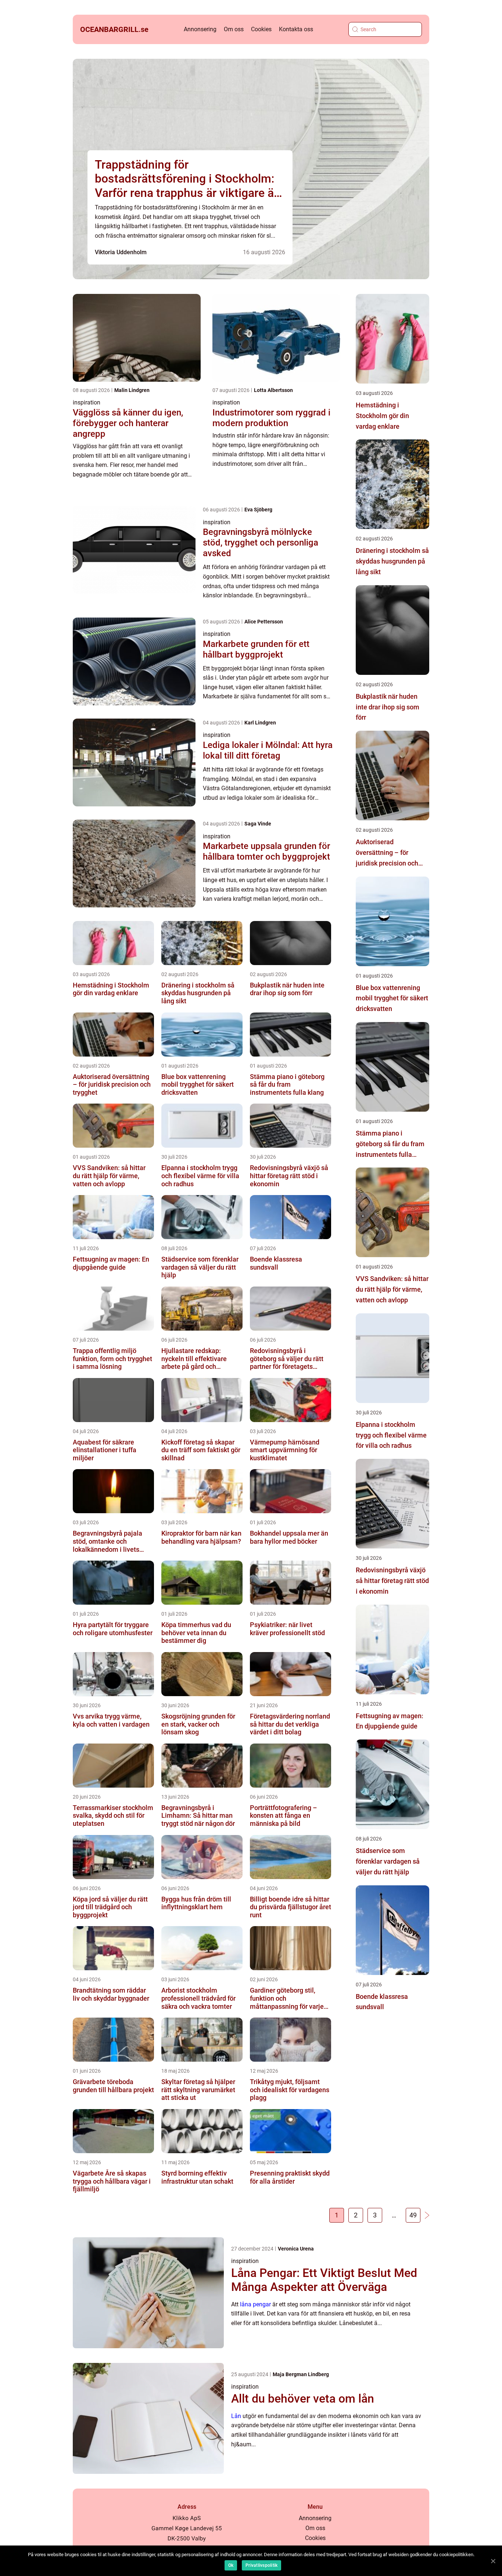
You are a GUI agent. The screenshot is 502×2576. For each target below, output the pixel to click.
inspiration (87, 402)
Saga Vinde (258, 824)
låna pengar (255, 2304)
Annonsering (200, 29)
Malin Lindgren (132, 390)
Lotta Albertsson (273, 390)
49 (413, 2215)
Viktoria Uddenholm (121, 252)
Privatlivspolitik (261, 2565)
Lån (236, 2416)
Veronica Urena (296, 2249)
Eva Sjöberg (258, 510)
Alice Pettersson (264, 622)
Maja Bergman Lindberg (301, 2374)
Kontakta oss (296, 29)
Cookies (261, 29)
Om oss (234, 29)
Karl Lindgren (260, 723)
